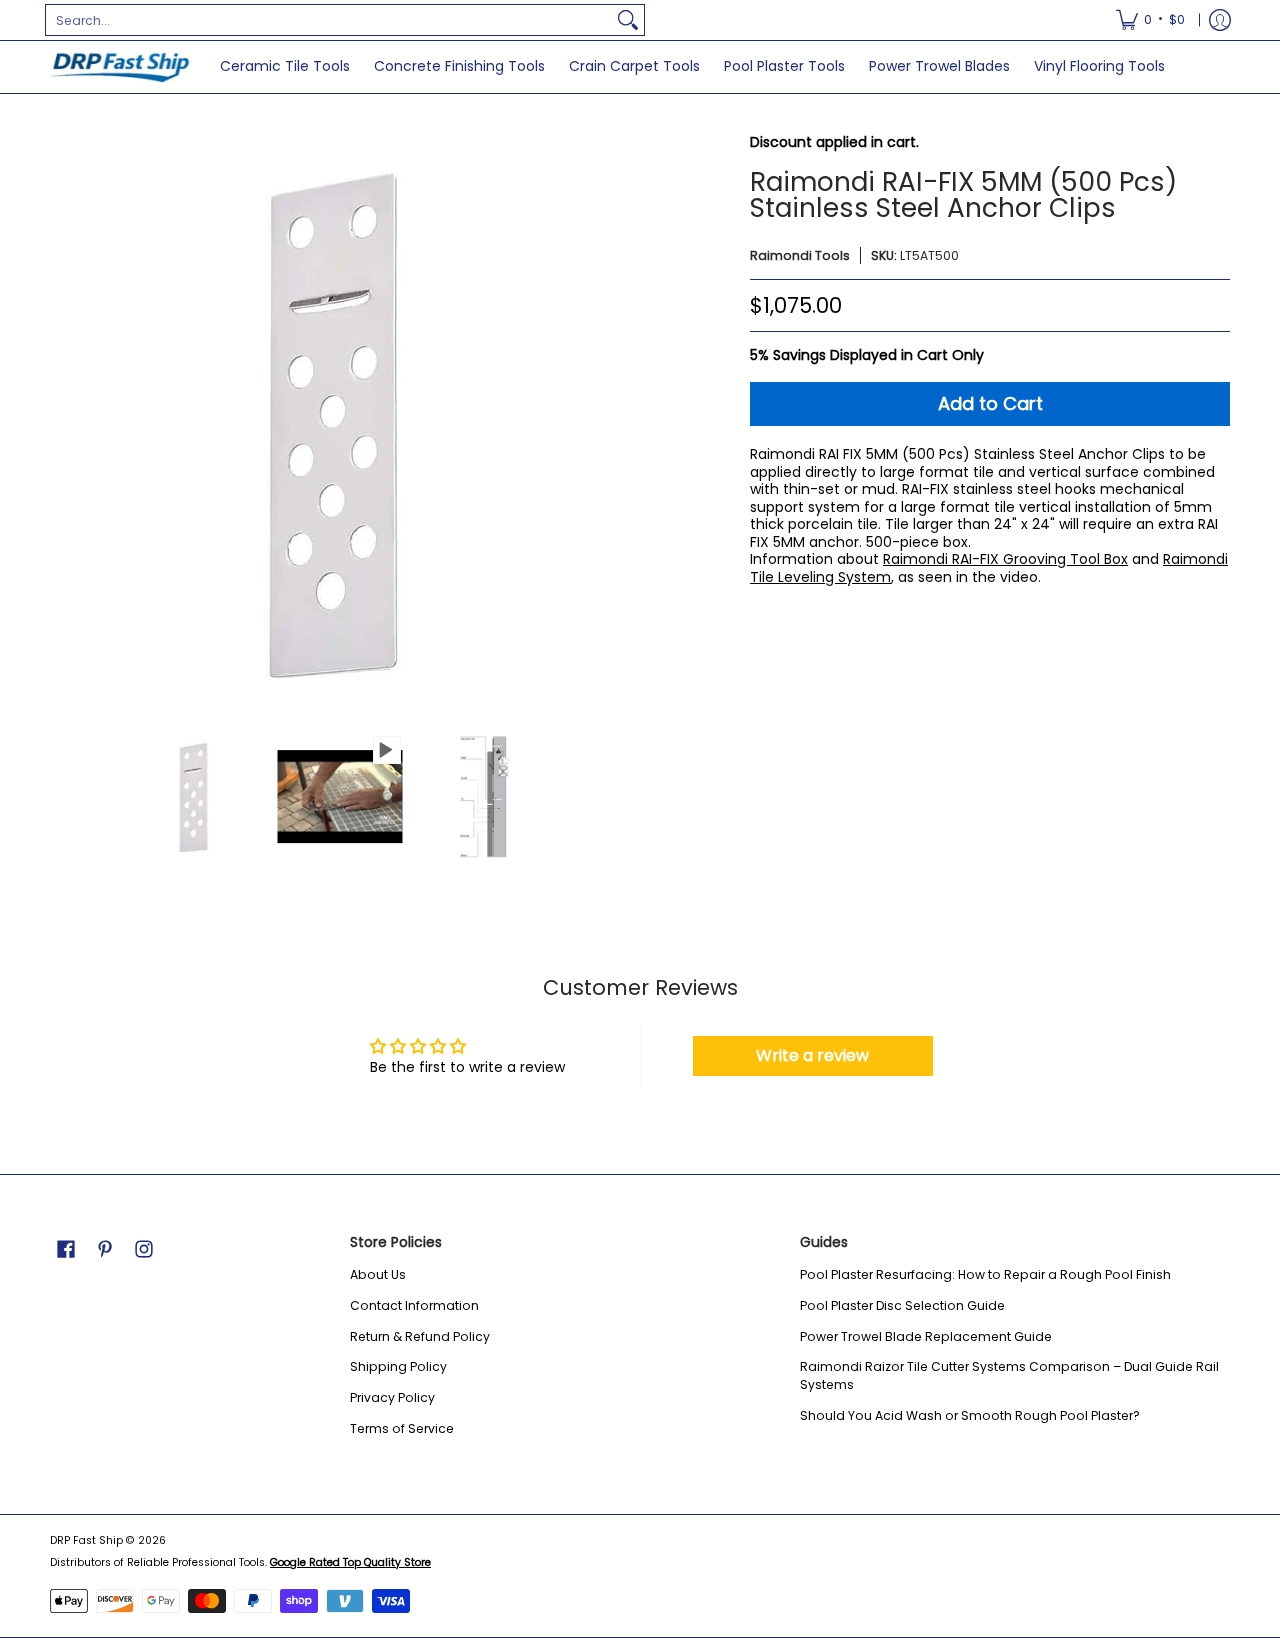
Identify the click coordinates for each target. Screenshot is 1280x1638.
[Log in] (1220, 20)
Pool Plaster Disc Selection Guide (902, 1305)
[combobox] (329, 20)
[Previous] (64, 424)
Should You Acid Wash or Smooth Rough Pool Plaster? (970, 1415)
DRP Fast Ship (86, 1540)
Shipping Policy (398, 1366)
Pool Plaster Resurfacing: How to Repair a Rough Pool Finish (985, 1274)
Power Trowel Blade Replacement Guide (926, 1336)
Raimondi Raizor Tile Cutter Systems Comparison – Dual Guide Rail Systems (1009, 1375)
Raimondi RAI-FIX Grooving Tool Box (1005, 559)
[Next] (616, 424)
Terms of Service (402, 1428)
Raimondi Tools (800, 255)
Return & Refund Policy (420, 1336)
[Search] (628, 20)
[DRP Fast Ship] (120, 67)
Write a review (812, 1055)
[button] (66, 1248)
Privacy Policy (392, 1397)
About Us (378, 1274)
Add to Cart (990, 403)
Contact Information (414, 1305)
